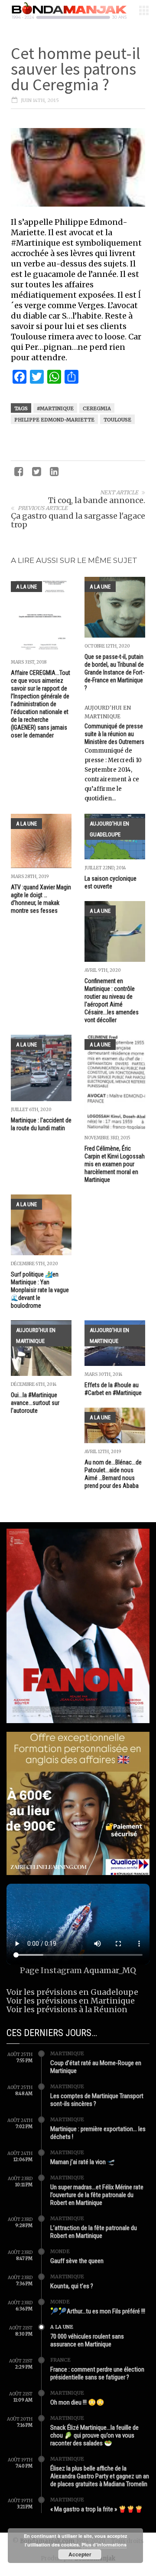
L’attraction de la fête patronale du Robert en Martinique (94, 2232)
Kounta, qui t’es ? (72, 2286)
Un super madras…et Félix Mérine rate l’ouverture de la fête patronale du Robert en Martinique (97, 2195)
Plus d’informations (104, 2545)
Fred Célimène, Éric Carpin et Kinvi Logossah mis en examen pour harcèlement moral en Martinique (115, 1164)
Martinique (67, 2053)
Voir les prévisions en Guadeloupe (72, 1992)
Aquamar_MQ (110, 1970)
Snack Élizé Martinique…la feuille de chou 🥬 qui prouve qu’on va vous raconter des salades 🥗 (94, 2435)
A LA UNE (26, 587)
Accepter (80, 2554)
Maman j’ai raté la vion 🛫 (83, 2162)
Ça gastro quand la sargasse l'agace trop (78, 520)
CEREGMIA (97, 408)
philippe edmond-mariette (54, 420)
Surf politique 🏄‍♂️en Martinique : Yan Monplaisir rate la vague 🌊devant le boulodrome (40, 1290)
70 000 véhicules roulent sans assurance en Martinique (87, 2340)
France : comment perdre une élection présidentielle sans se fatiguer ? (97, 2373)
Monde (60, 2251)
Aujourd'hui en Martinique (36, 1336)
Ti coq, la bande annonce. (97, 500)
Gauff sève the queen (77, 2261)
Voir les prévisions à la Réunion (67, 2009)
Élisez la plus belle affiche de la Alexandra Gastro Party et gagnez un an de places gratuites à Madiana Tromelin (100, 2476)
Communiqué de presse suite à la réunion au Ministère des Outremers (114, 734)
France (60, 2360)
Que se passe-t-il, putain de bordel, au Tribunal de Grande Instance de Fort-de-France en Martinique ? (114, 672)
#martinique (55, 408)
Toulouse (117, 420)
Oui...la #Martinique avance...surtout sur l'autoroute (35, 1403)
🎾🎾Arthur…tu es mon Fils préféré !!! (98, 2311)
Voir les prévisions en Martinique (71, 2001)
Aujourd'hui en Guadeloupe (109, 829)
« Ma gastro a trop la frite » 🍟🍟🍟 (97, 2509)
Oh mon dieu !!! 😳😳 (77, 2402)
